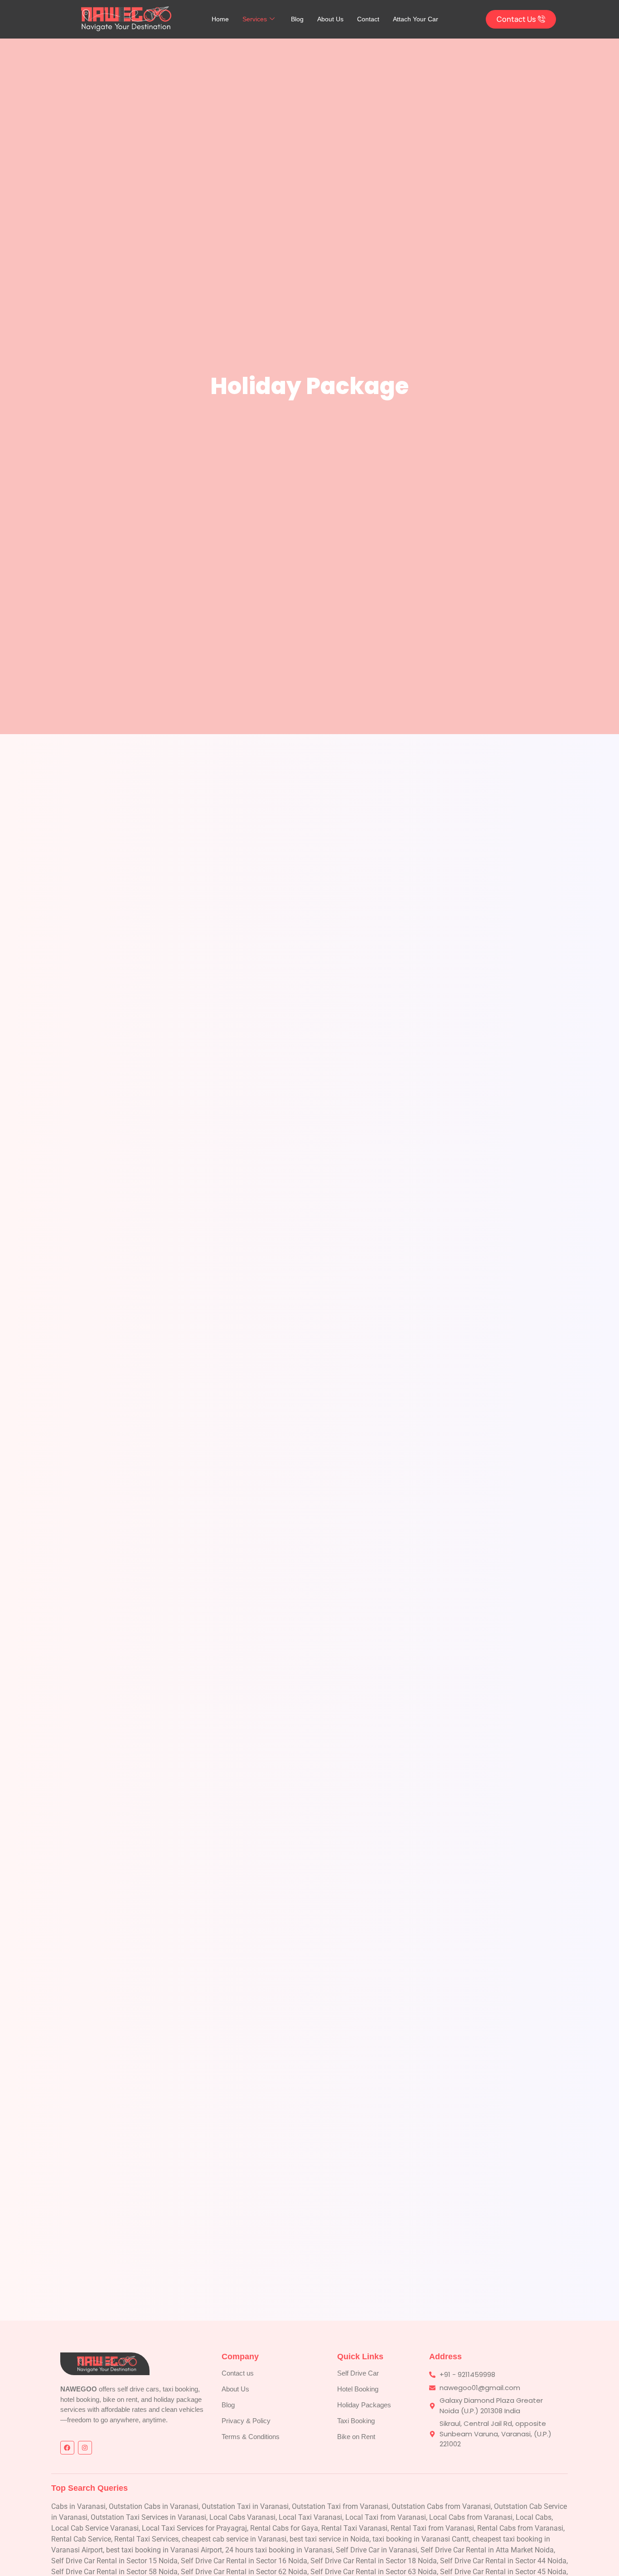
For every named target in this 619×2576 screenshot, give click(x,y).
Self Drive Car (358, 2373)
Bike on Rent (356, 2437)
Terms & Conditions (251, 2437)
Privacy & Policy (246, 2421)
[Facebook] (67, 2448)
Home (220, 19)
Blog (297, 19)
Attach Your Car (416, 19)
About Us (330, 19)
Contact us (238, 2373)
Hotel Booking (358, 2389)
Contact (368, 19)
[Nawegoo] (121, 18)
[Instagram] (85, 2448)
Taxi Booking (356, 2421)
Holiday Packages (364, 2405)
